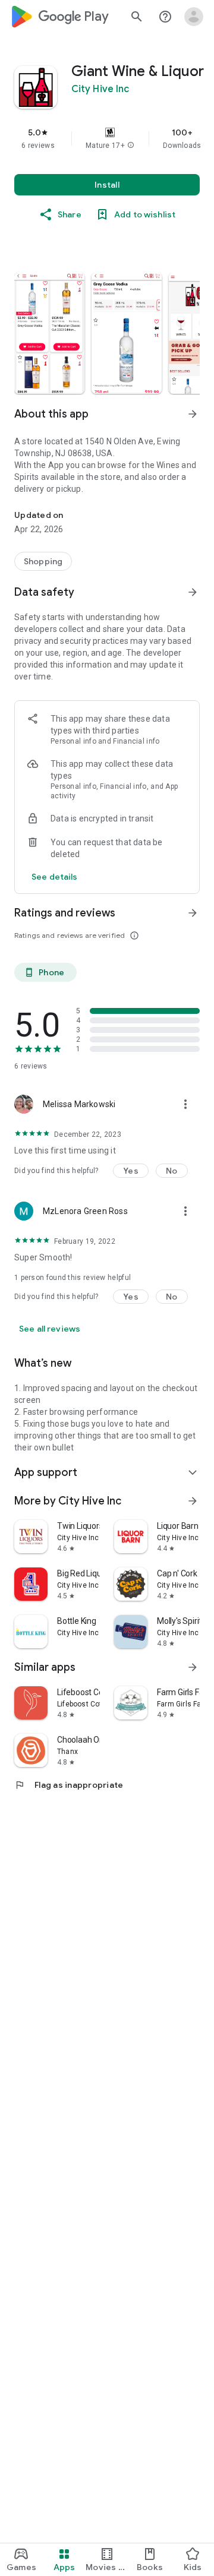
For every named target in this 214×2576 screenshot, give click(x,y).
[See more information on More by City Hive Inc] (193, 1501)
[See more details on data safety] (55, 877)
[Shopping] (43, 561)
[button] (131, 146)
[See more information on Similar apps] (193, 1667)
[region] (107, 138)
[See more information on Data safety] (193, 592)
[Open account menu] (194, 17)
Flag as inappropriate (69, 1785)
